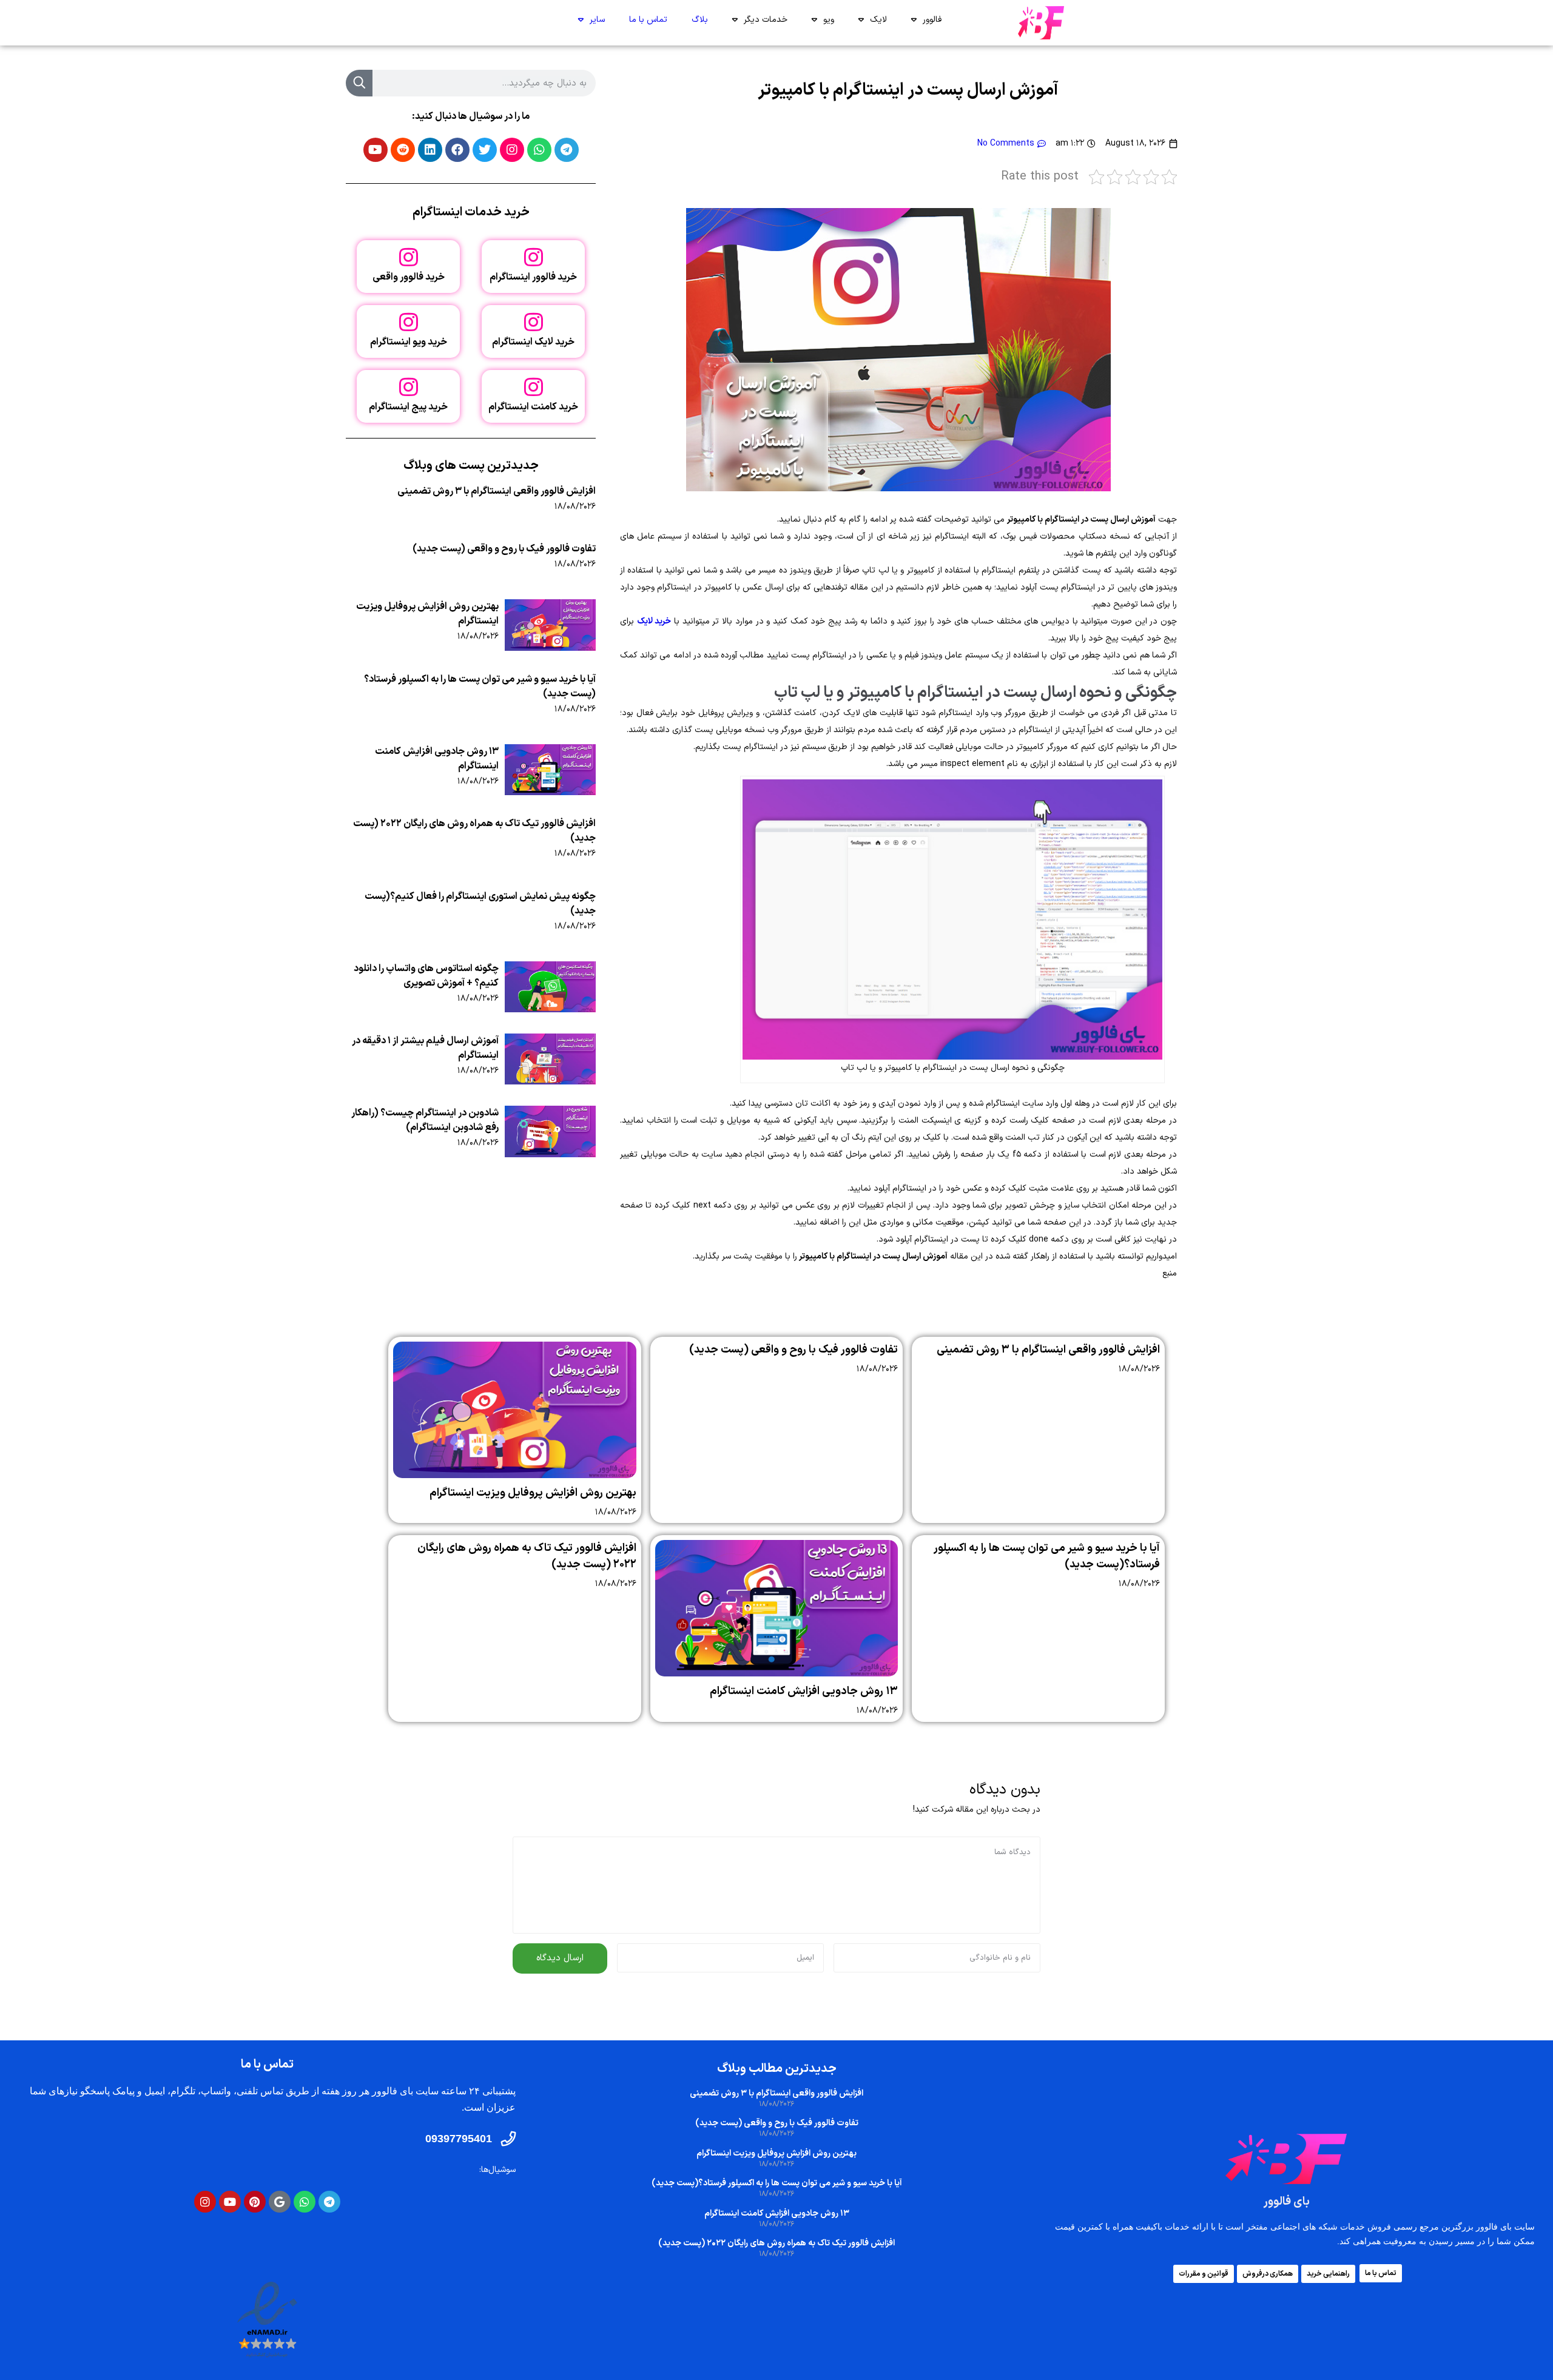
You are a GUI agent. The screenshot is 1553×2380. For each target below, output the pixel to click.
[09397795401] (508, 2139)
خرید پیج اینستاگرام (408, 407)
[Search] (359, 83)
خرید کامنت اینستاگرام (533, 407)
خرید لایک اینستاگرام (533, 342)
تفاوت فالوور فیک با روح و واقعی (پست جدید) (504, 549)
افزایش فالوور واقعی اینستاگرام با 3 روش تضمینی (497, 491)
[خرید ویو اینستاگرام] (409, 322)
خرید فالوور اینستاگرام (533, 277)
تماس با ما (648, 20)
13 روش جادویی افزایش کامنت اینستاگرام (804, 1691)
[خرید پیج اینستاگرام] (409, 387)
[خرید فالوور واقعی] (409, 257)
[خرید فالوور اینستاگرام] (534, 257)
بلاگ (700, 20)
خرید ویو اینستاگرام (409, 342)
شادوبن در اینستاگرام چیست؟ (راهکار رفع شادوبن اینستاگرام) (425, 1120)
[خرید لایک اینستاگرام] (534, 322)
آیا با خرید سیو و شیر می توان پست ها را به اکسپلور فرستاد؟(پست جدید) (777, 2183)
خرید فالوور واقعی (409, 277)
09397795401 (459, 2139)
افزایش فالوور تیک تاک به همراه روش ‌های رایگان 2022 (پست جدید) (776, 2243)
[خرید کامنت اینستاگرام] (534, 387)
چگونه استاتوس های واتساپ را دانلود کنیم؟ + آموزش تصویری (426, 976)
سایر (597, 20)
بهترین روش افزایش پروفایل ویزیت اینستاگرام (533, 1493)
